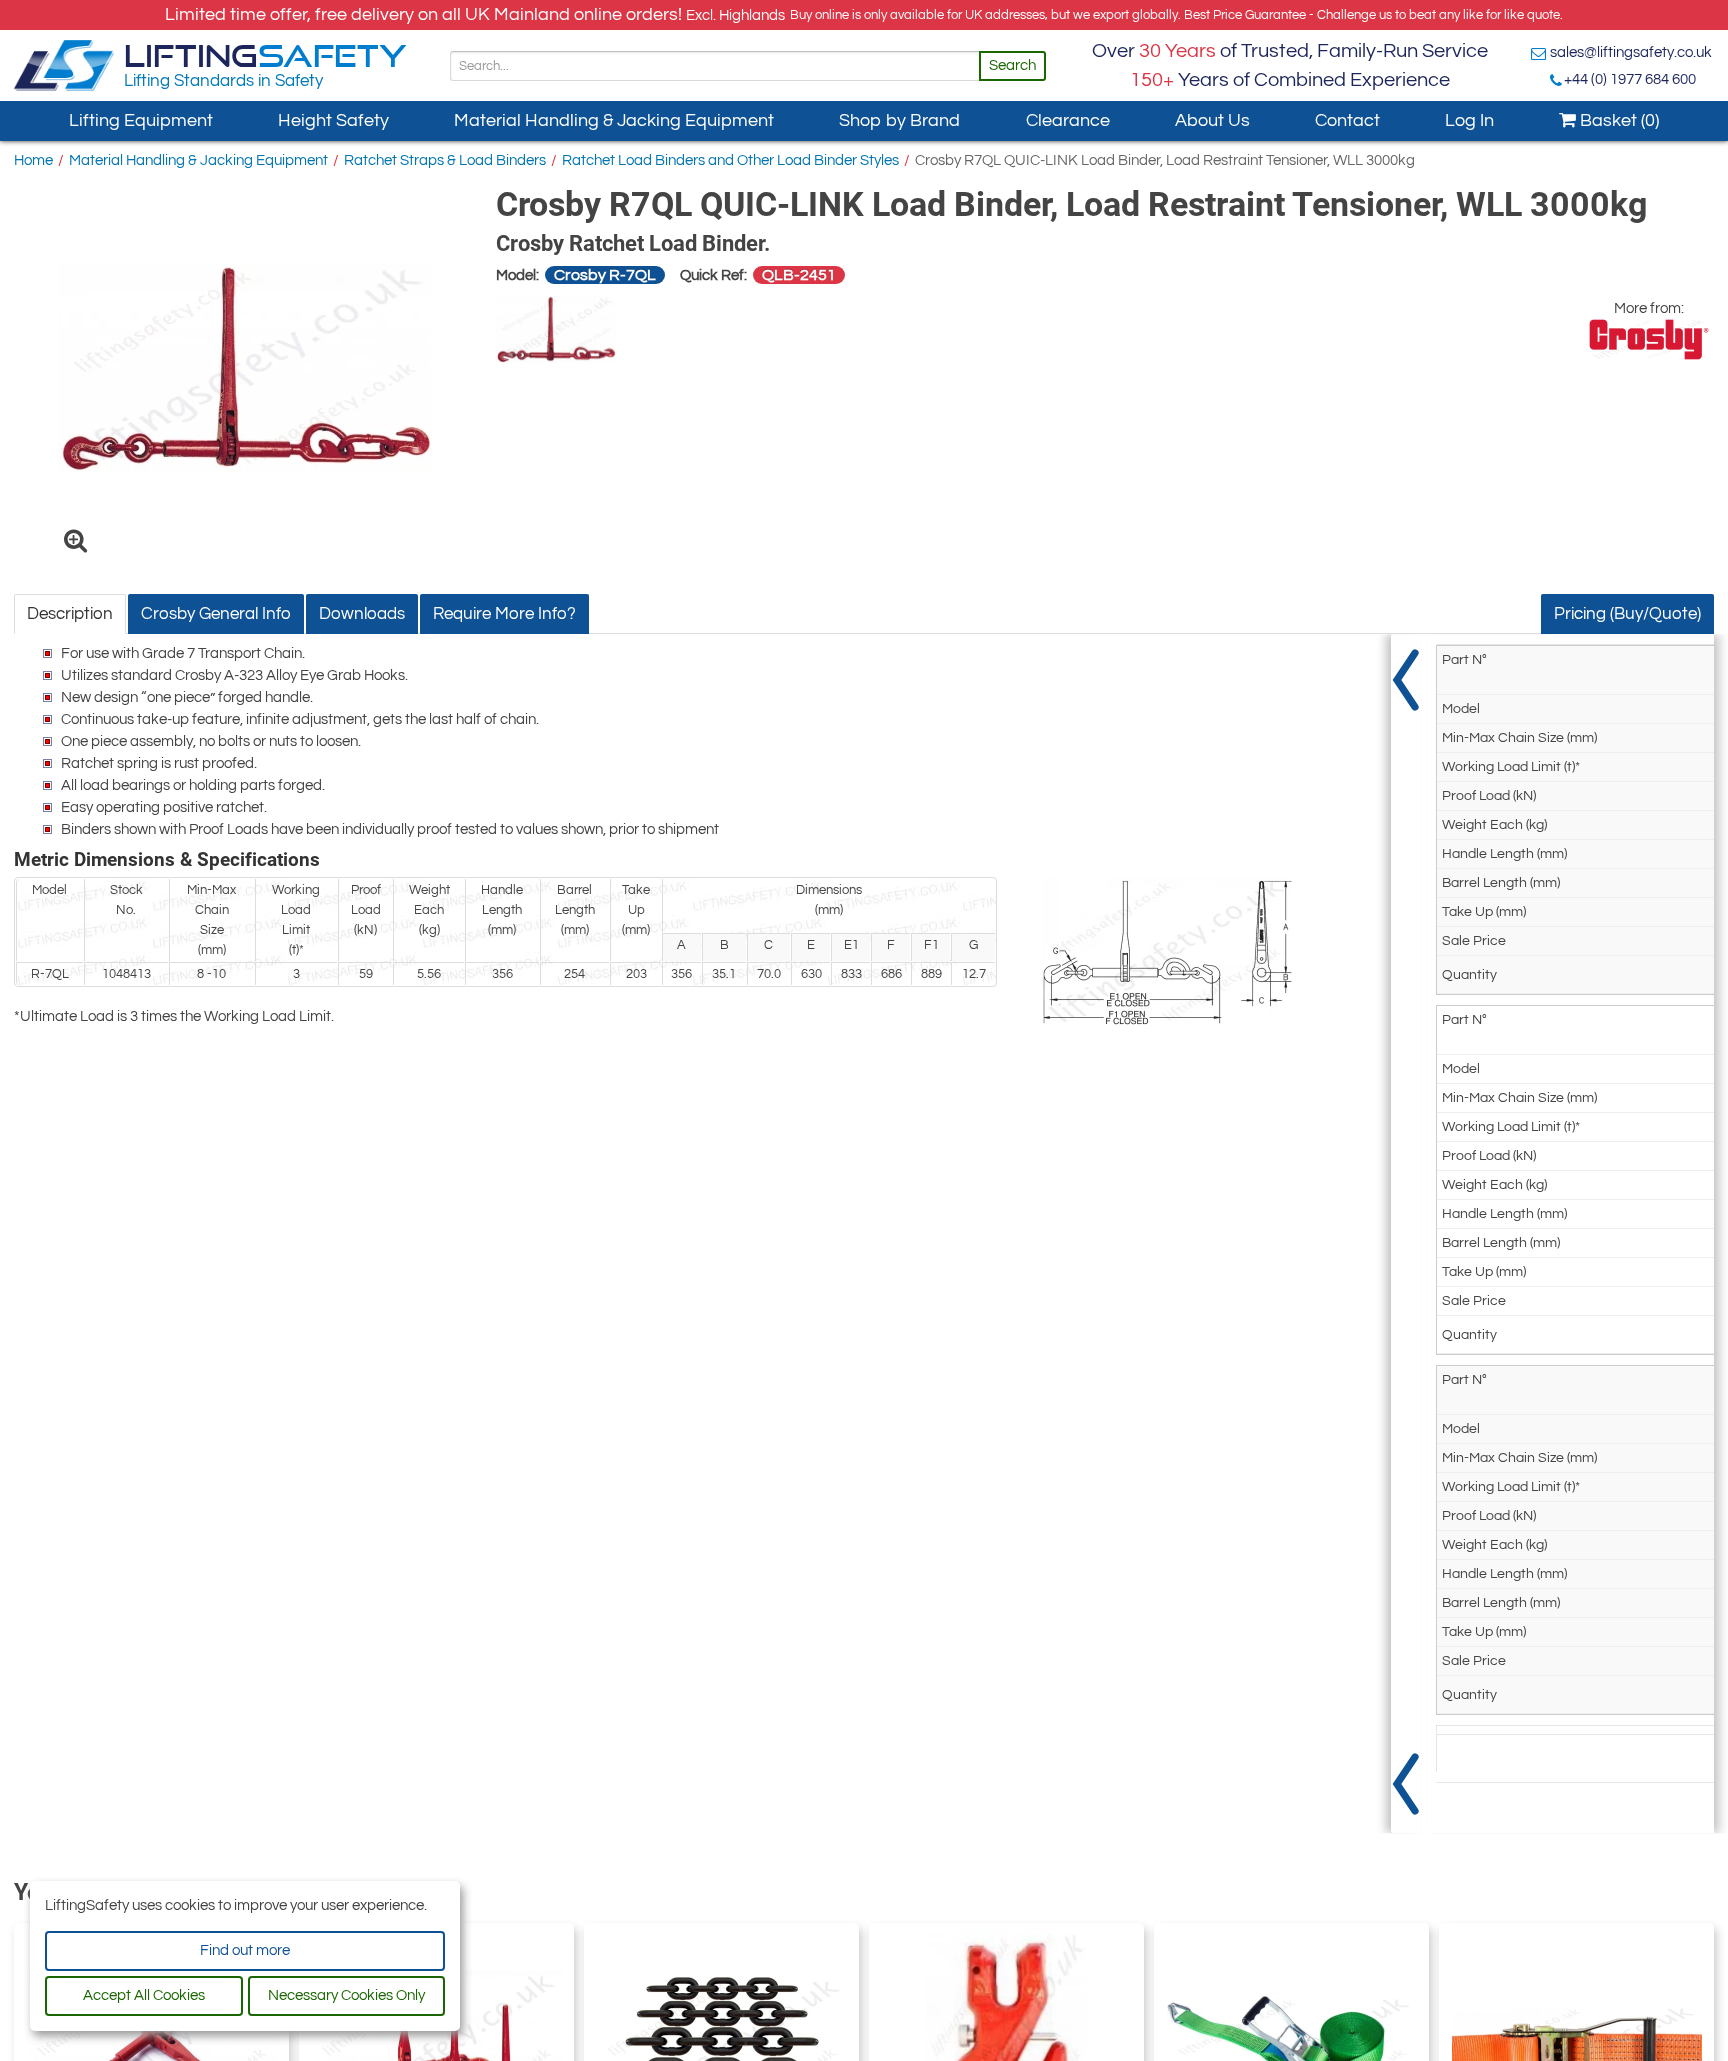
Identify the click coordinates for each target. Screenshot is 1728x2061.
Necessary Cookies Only (346, 1995)
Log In (1469, 120)
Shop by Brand (899, 120)
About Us (1212, 120)
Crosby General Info (216, 614)
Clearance (1068, 120)
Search (1012, 65)
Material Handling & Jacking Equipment (614, 120)
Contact (1347, 120)
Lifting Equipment (141, 120)
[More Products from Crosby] (1649, 339)
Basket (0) (1617, 120)
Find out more (245, 1950)
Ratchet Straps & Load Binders (445, 160)
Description (70, 614)
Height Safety (333, 120)
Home (33, 160)
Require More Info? (504, 614)
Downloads (362, 614)
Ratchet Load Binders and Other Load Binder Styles (730, 160)
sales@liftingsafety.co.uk (1631, 52)
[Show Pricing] (1406, 1233)
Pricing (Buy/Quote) (1627, 614)
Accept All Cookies (144, 1995)
